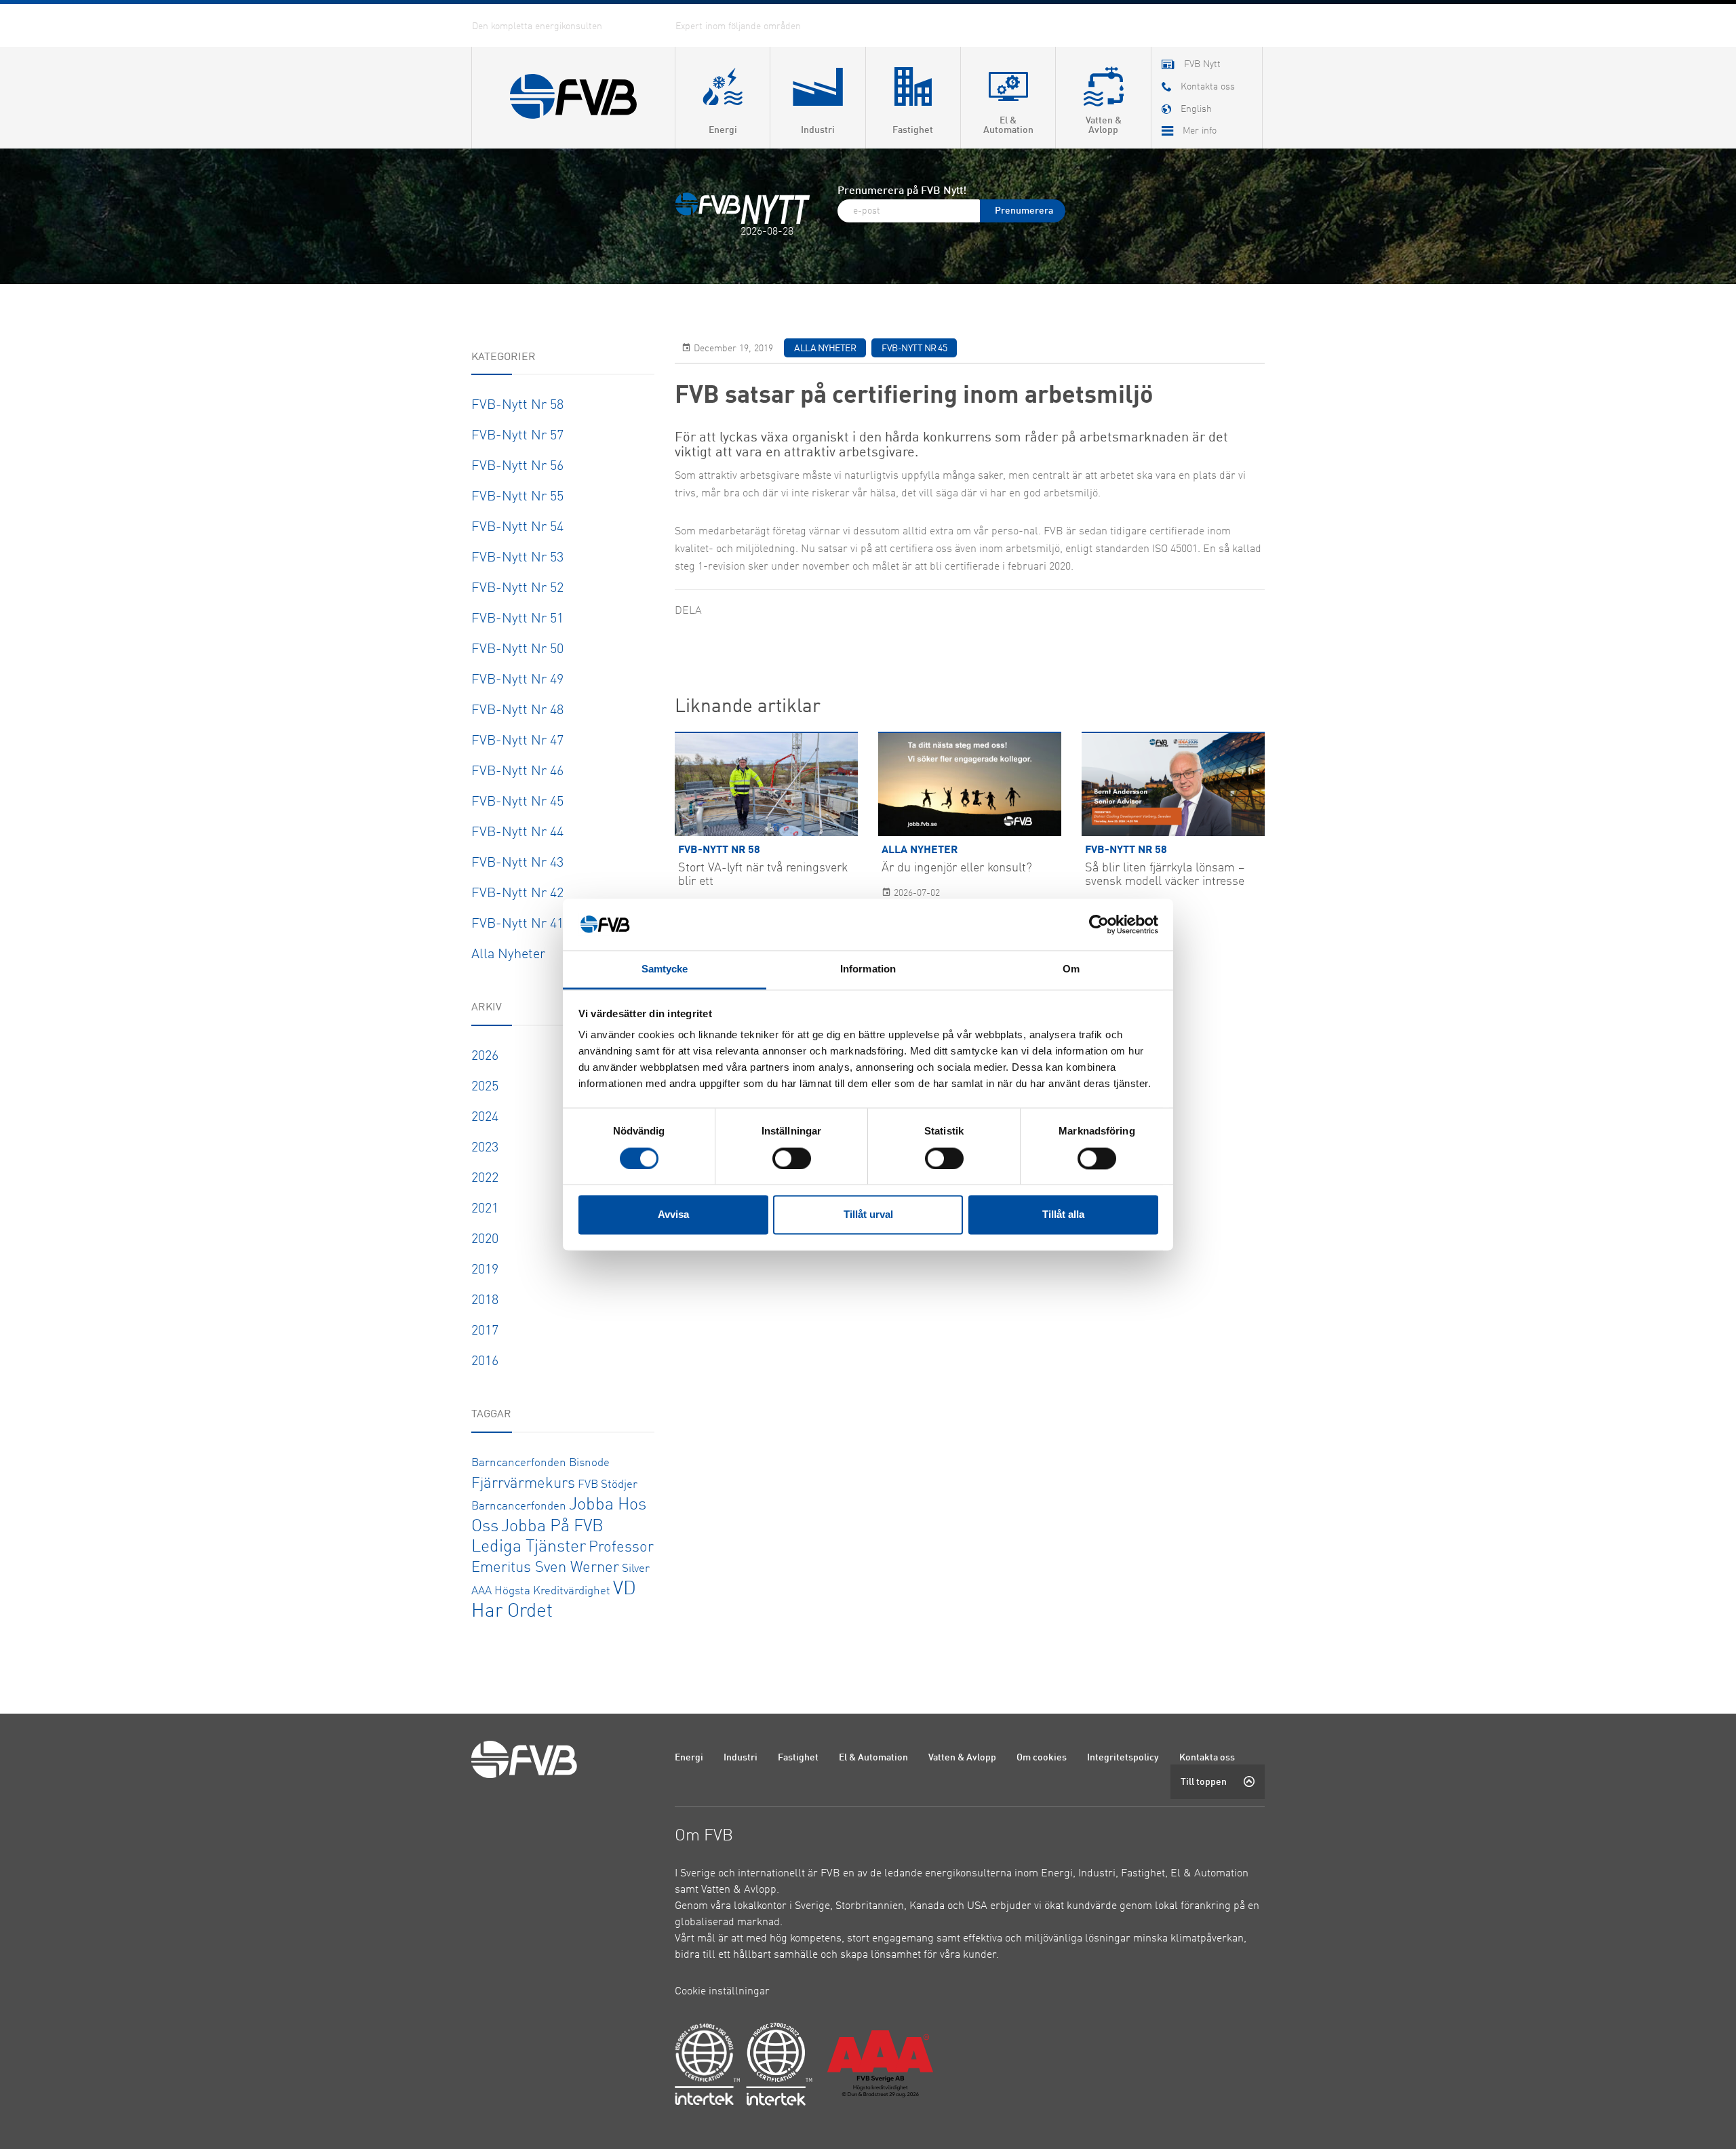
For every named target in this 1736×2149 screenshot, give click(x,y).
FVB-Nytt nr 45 (517, 802)
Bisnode (589, 1463)
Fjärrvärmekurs (523, 1484)
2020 (485, 1240)
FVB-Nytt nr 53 (517, 558)
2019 (485, 1270)
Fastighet (798, 1758)
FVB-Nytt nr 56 (517, 467)
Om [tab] (1071, 969)
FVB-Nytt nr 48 (517, 711)
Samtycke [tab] (665, 969)
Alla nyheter (508, 955)
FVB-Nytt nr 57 (517, 436)
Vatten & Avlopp (962, 1758)
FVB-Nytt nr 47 (517, 741)
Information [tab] (868, 969)
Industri (741, 1758)
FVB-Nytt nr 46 (517, 772)
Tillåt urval (868, 1215)
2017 (485, 1331)
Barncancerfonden (519, 1463)
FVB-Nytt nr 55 (517, 497)
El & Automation (873, 1758)
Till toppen (1204, 1782)
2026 (485, 1057)
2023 (485, 1148)
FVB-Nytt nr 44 (517, 833)
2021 (485, 1209)
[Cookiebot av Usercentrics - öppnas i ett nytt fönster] (1099, 924)
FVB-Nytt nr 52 (517, 589)
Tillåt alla (1063, 1215)
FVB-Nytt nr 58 (517, 406)
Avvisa (673, 1215)
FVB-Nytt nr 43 (517, 863)
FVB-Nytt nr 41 (517, 924)
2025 (485, 1087)
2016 (485, 1362)
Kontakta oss (1207, 1758)
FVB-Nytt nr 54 (517, 528)
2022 (485, 1179)
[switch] (792, 1158)
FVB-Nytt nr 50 (517, 650)
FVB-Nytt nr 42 (517, 894)
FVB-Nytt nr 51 (517, 619)
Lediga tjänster (529, 1547)
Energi (689, 1758)
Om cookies (1042, 1758)
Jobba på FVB (552, 1527)
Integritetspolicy (1123, 1758)
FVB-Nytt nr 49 (517, 680)
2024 (485, 1118)
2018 (485, 1301)
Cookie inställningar (722, 1992)
